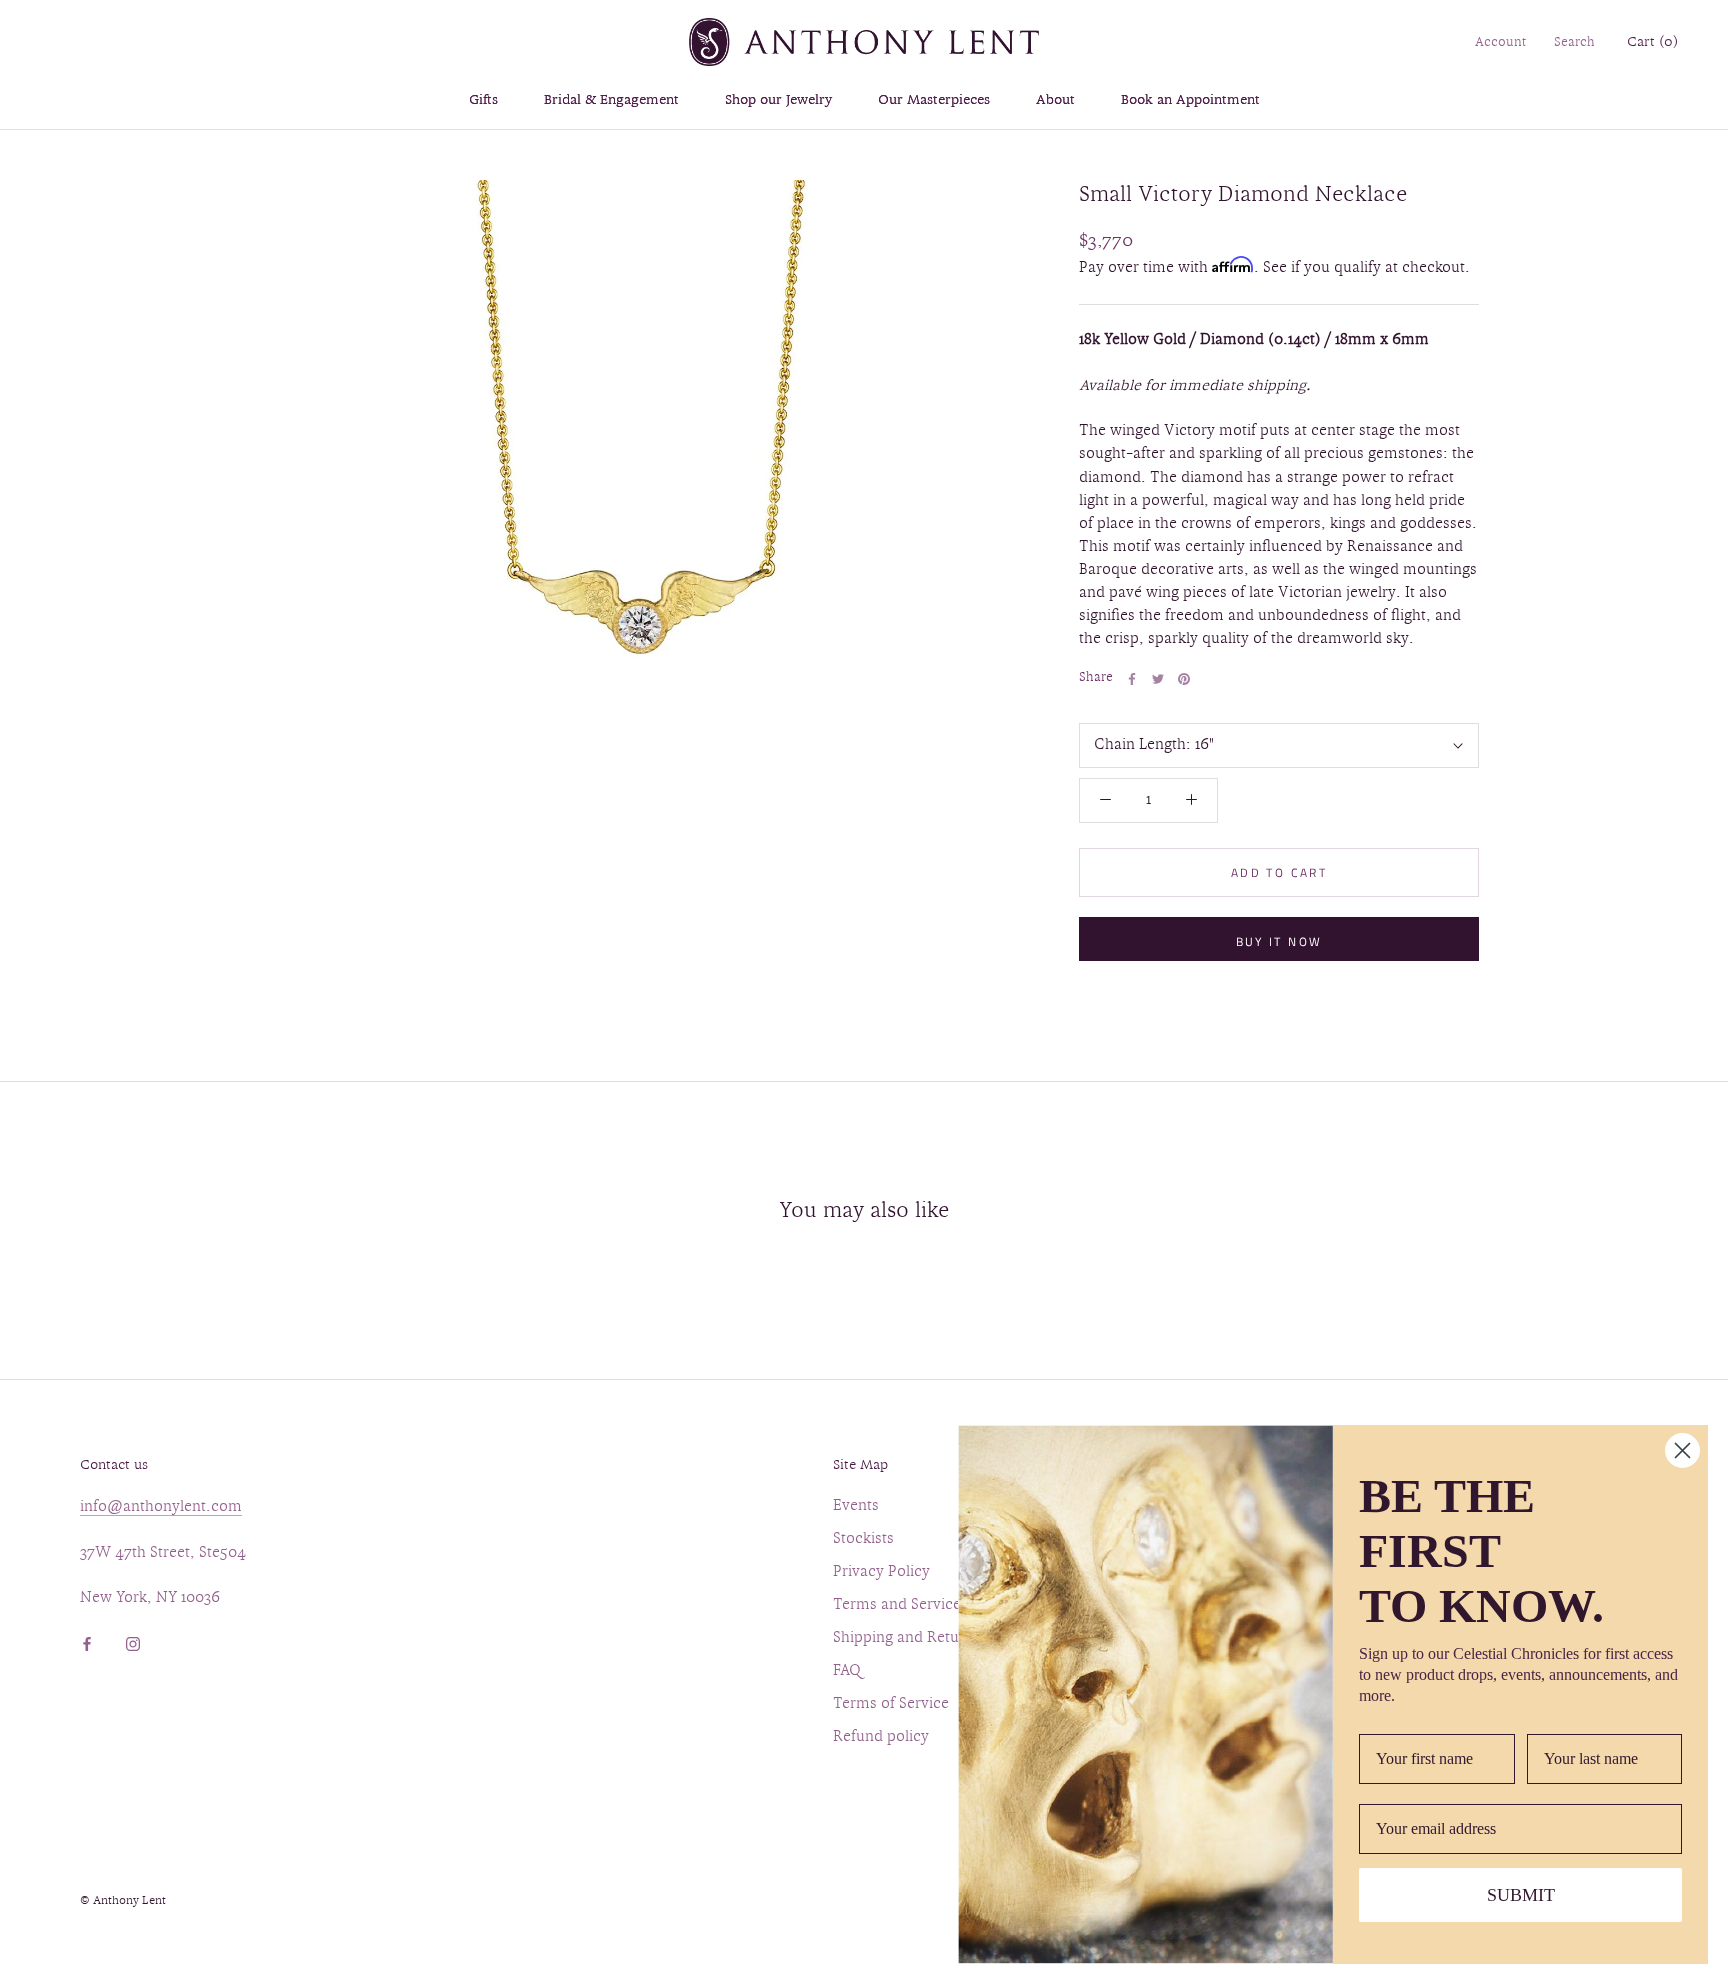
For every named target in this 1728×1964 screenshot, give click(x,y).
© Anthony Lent (123, 1901)
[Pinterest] (1184, 679)
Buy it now (1279, 941)
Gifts (483, 100)
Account (1500, 43)
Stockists (863, 1539)
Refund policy (881, 1737)
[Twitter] (1158, 679)
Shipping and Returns (907, 1638)
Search (1574, 43)
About (1055, 100)
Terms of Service (891, 1704)
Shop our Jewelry (778, 100)
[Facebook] (1132, 679)
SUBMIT (1521, 1895)
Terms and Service (897, 1605)
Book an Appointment (1190, 100)
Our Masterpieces (934, 100)
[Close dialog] (1682, 1450)
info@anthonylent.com (161, 1507)
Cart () (1652, 42)
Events (856, 1506)
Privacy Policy (881, 1572)
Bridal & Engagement (611, 100)
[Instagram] (133, 1641)
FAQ (847, 1671)
